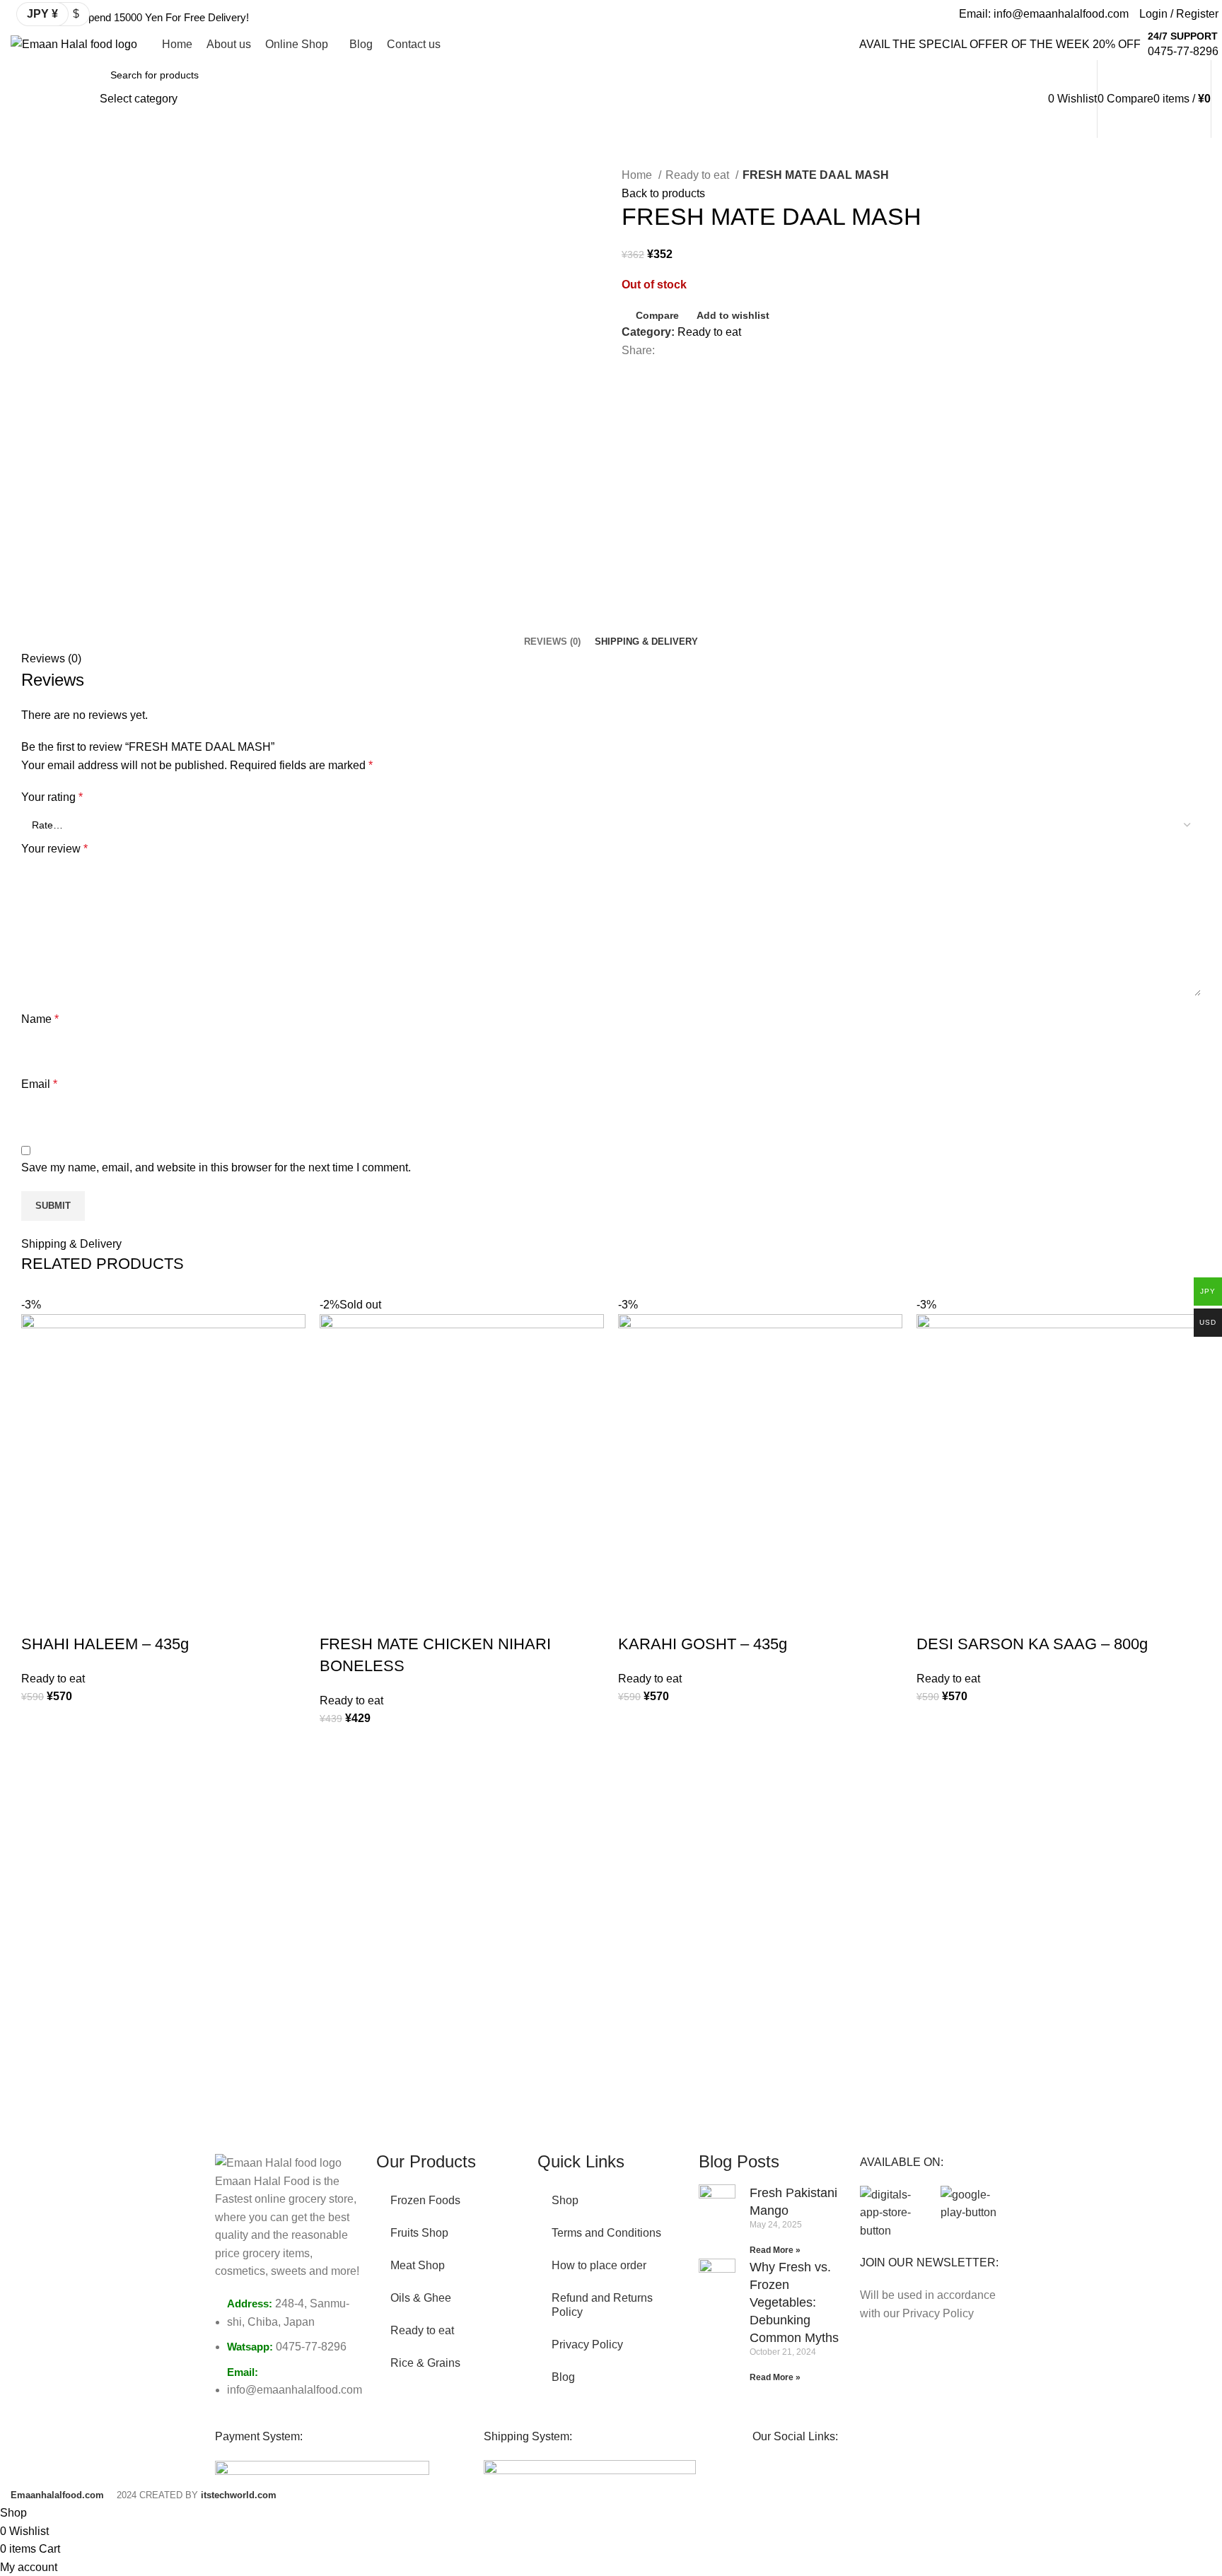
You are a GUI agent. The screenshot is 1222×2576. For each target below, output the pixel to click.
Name (40, 1019)
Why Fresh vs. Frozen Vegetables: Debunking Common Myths (794, 2303)
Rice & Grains (425, 2363)
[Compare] (39, 1616)
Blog (563, 2377)
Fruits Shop (419, 2233)
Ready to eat (699, 175)
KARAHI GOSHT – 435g (703, 1644)
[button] (39, 1759)
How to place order (599, 2265)
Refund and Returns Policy (602, 2305)
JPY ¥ (42, 14)
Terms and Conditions (606, 2233)
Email (39, 1084)
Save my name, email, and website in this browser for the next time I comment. (216, 1167)
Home (638, 175)
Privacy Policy (587, 2344)
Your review (54, 849)
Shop (565, 2200)
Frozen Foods (425, 2200)
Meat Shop (418, 2265)
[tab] (552, 642)
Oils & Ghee (421, 2298)
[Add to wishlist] (39, 1723)
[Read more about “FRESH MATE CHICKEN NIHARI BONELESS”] (337, 1781)
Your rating (52, 797)
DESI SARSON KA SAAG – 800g (1032, 1644)
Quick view (39, 1794)
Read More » (775, 2250)
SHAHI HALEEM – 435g (105, 1644)
